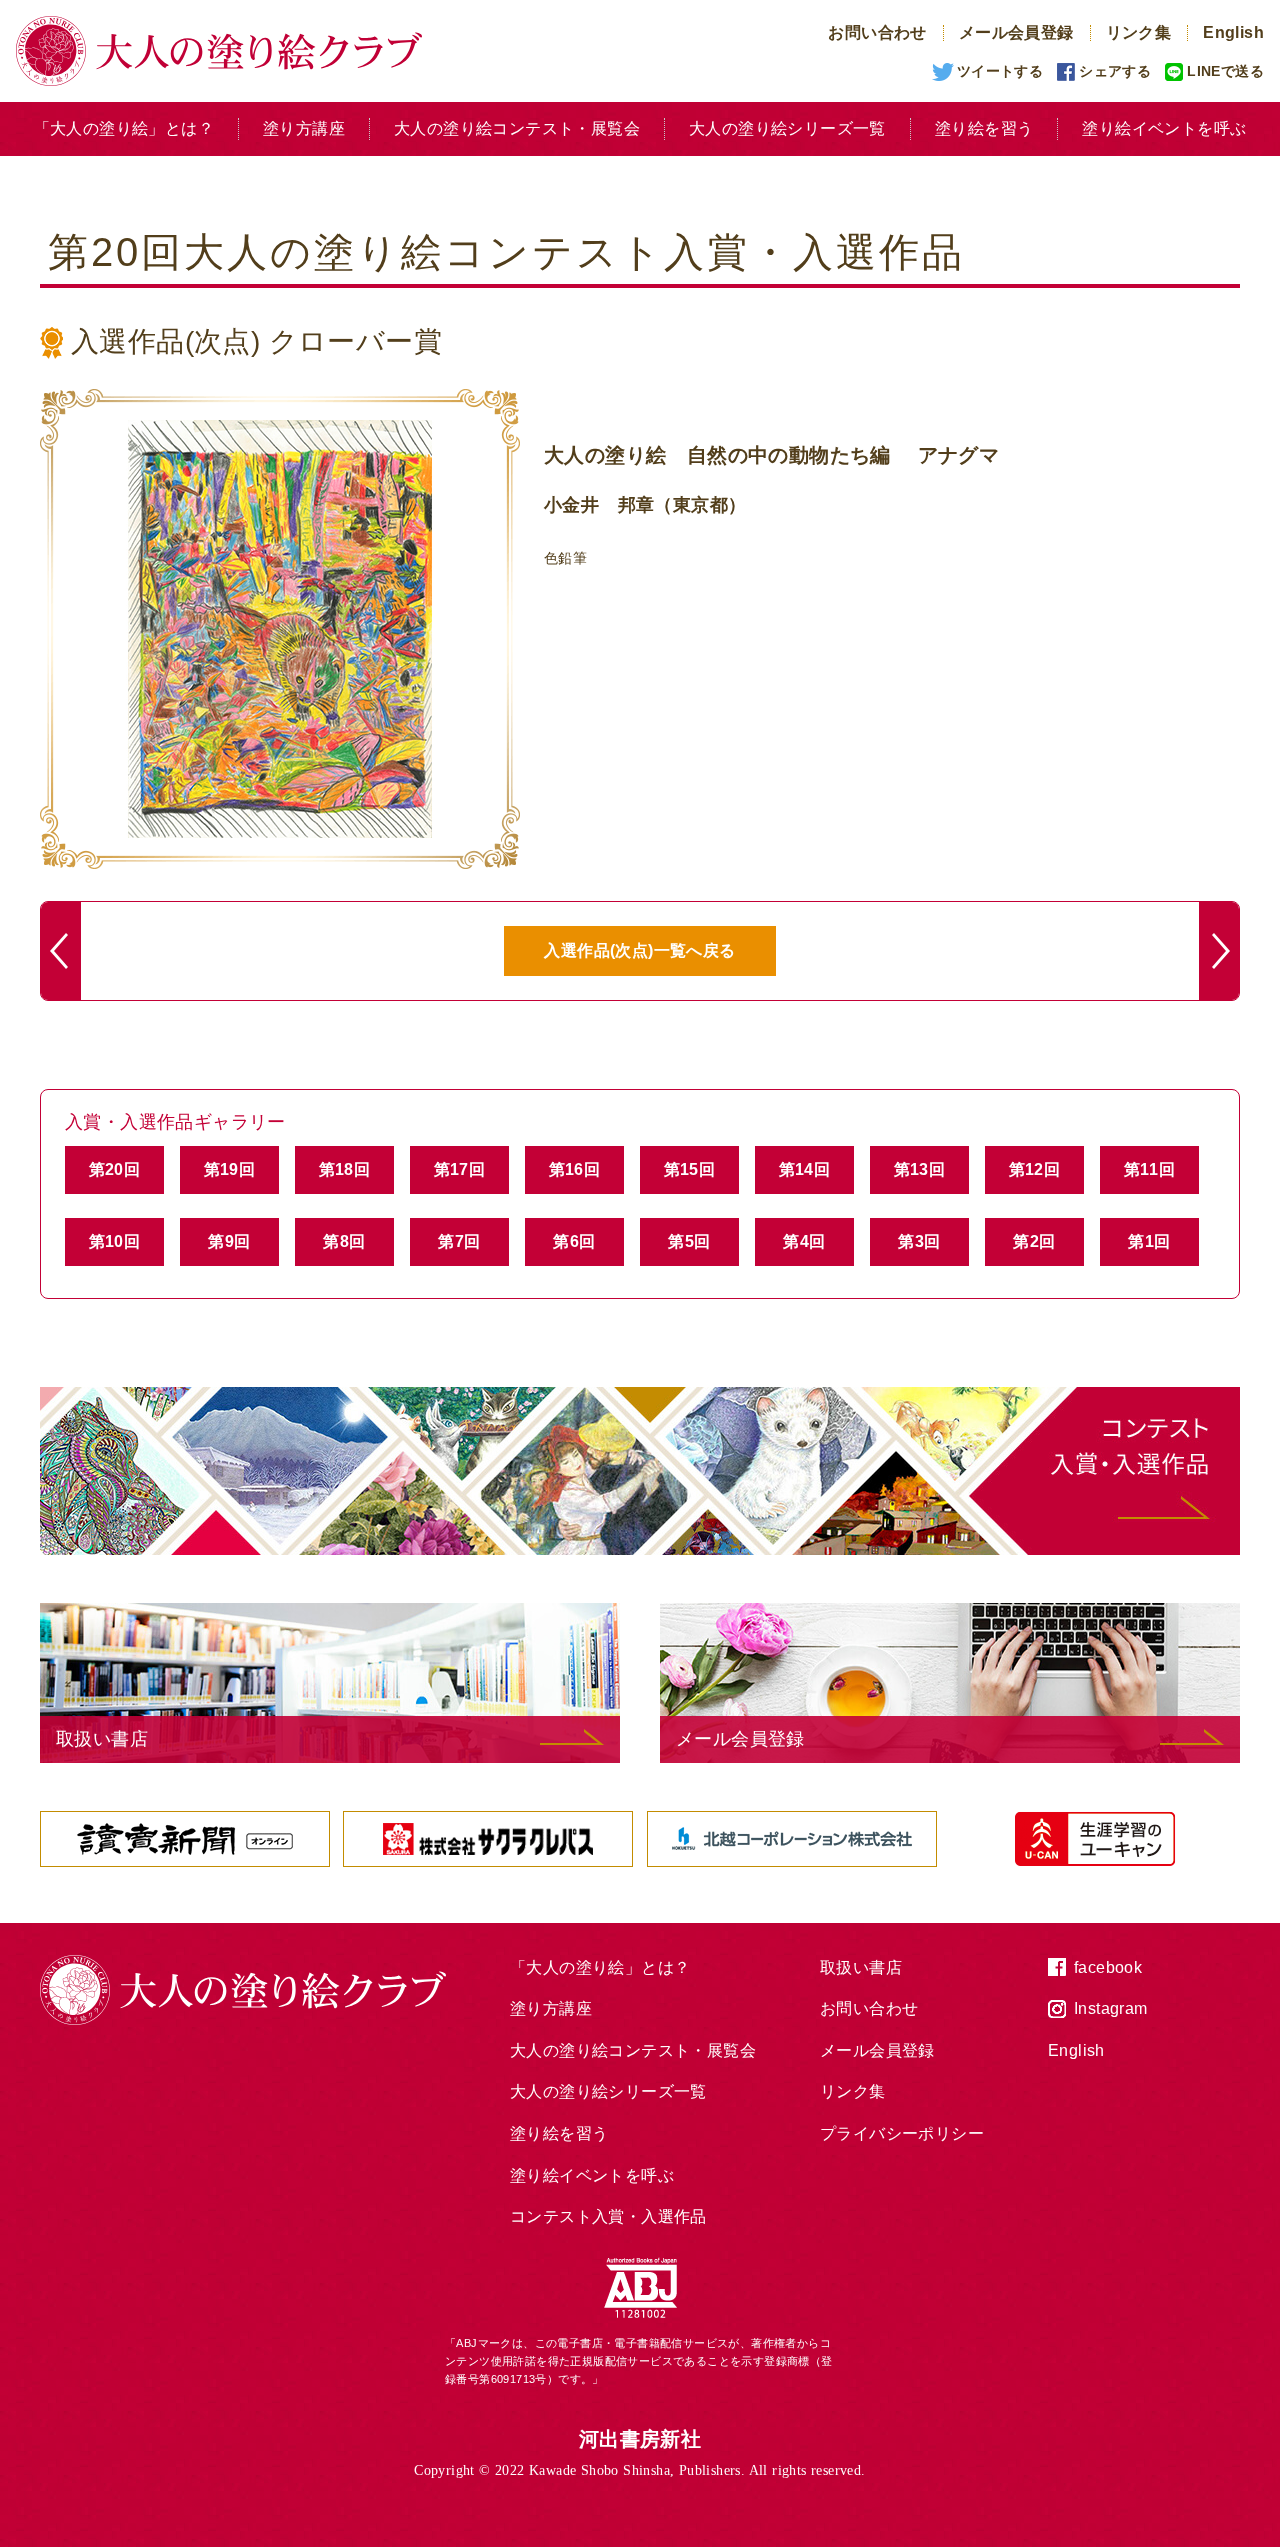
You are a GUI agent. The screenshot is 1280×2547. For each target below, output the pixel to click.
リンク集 (1139, 32)
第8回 (344, 1241)
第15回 (690, 1169)
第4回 (804, 1241)
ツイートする (1000, 71)
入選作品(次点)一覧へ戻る (639, 950)
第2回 (1034, 1241)
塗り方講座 (304, 128)
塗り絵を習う (984, 128)
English (1233, 32)
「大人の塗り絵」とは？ (124, 128)
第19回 (230, 1169)
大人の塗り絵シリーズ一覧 (787, 128)
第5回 (689, 1241)
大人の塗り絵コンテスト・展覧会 (517, 128)
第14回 (805, 1169)
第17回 (460, 1169)
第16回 (575, 1169)
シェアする (1115, 71)
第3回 (919, 1241)
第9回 (229, 1241)
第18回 (345, 1169)
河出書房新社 (640, 2439)
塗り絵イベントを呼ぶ (1164, 128)
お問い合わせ (877, 32)
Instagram (1111, 2008)
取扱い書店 (861, 1967)
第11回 (1150, 1169)
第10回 (115, 1241)
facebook (1108, 1967)
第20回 (115, 1169)
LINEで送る (1225, 71)
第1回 (1149, 1241)
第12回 (1035, 1169)
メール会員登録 (1016, 32)
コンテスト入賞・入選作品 (608, 2216)
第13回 (920, 1169)
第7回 (459, 1241)
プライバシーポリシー (902, 2133)
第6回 (574, 1241)
